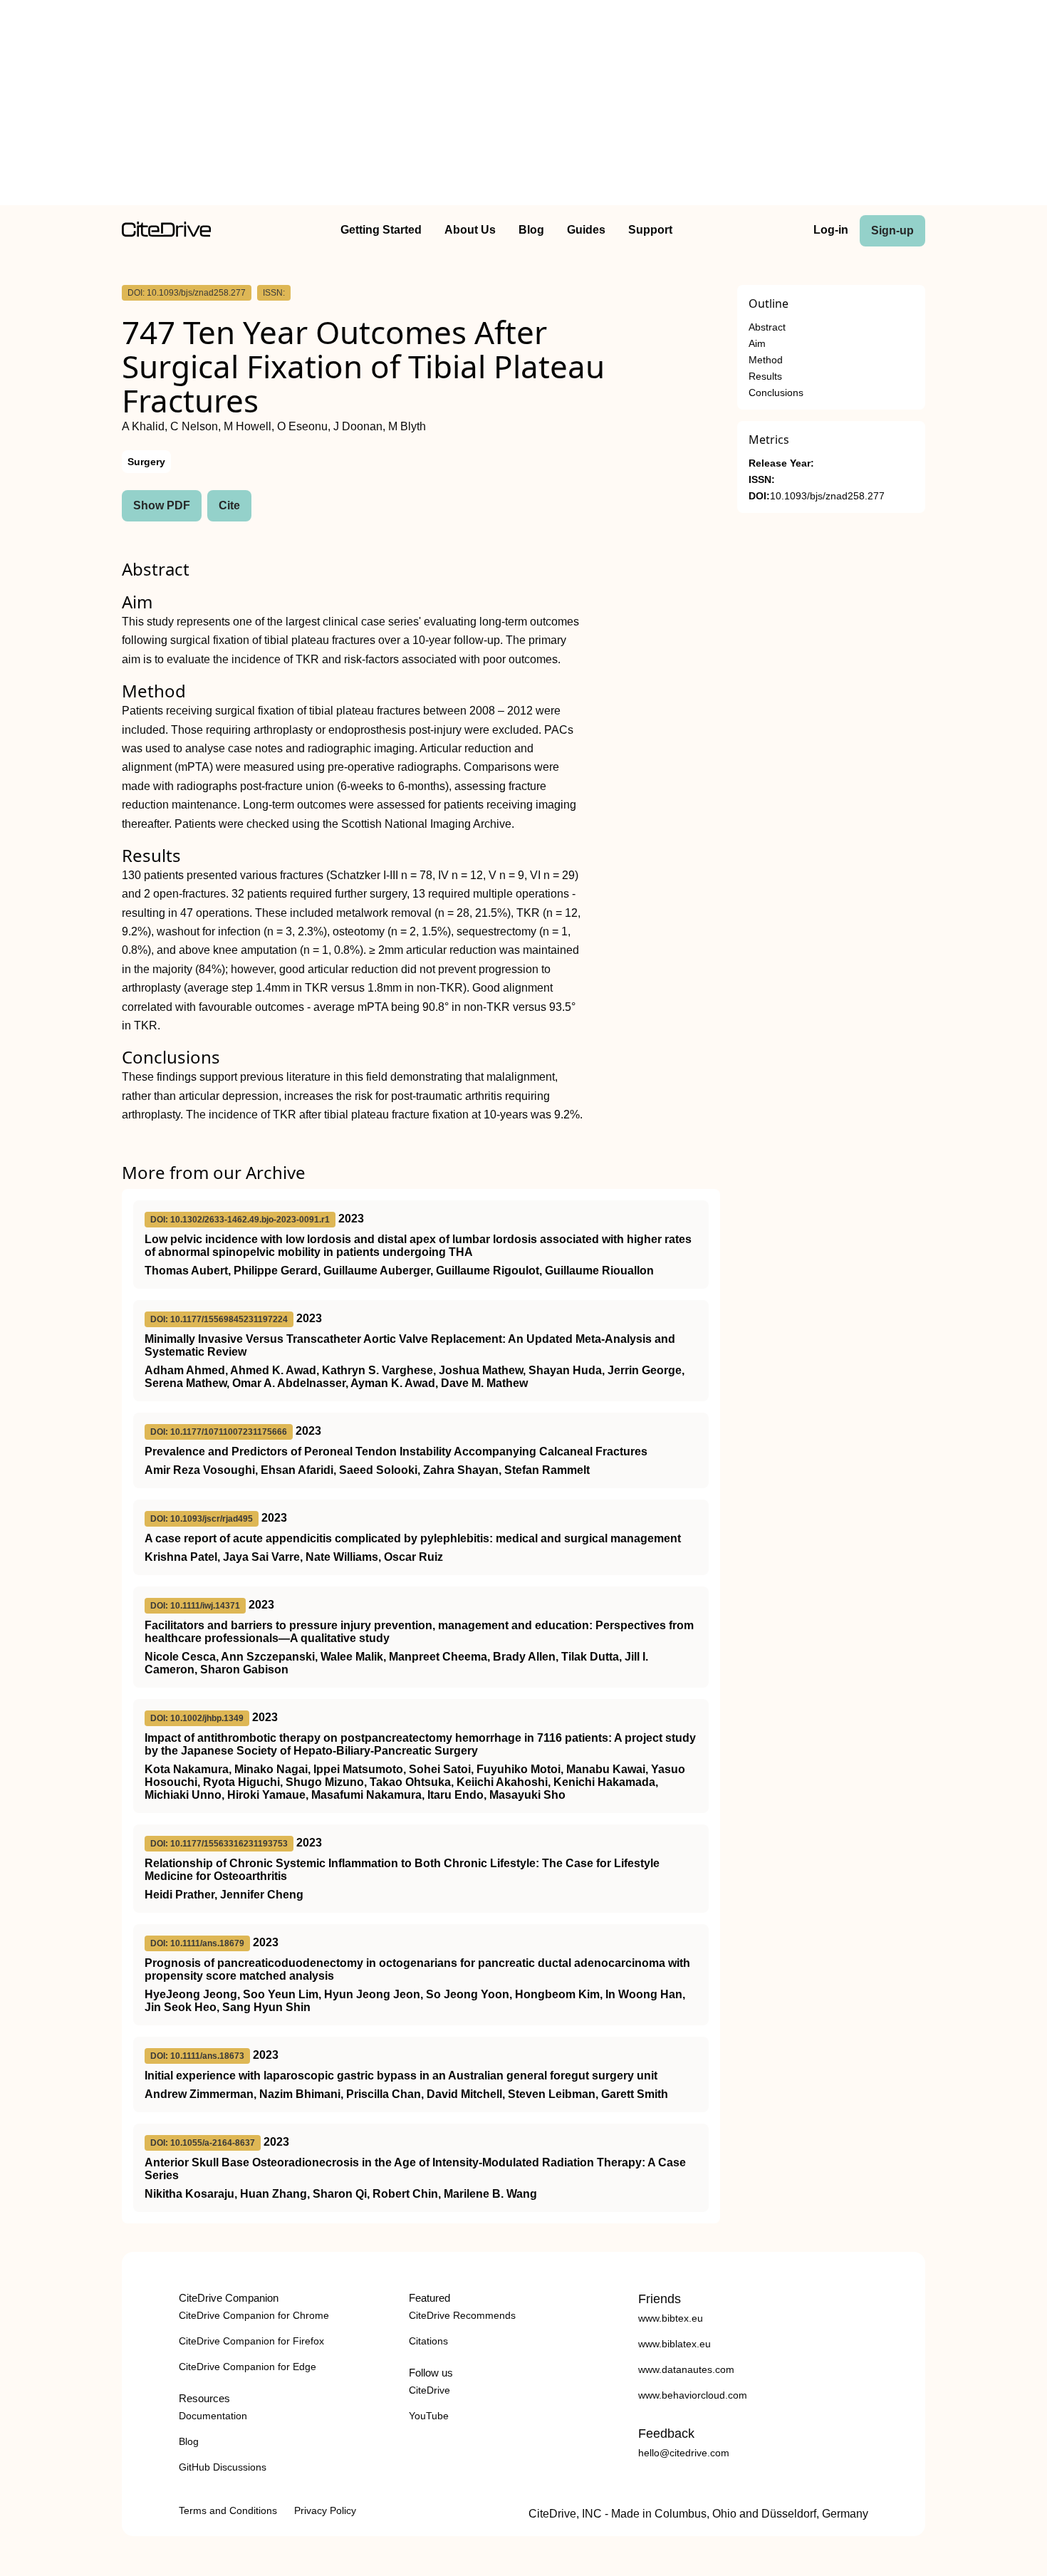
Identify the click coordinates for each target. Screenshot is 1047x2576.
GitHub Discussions (223, 2467)
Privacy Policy (325, 2510)
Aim (757, 344)
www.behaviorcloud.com (693, 2395)
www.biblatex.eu (674, 2344)
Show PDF (162, 505)
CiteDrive (429, 2390)
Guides (586, 230)
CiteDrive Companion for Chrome (254, 2315)
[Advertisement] (523, 105)
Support (650, 230)
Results (765, 376)
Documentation (213, 2416)
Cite (229, 505)
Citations (428, 2341)
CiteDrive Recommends (462, 2315)
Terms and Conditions (228, 2510)
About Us (470, 230)
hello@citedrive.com (684, 2453)
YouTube (429, 2416)
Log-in (831, 230)
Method (766, 360)
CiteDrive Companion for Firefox (251, 2341)
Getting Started (381, 230)
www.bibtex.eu (671, 2318)
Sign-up (892, 230)
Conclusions (776, 393)
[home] (166, 233)
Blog (531, 230)
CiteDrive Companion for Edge (248, 2367)
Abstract (767, 327)
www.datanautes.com (686, 2369)
